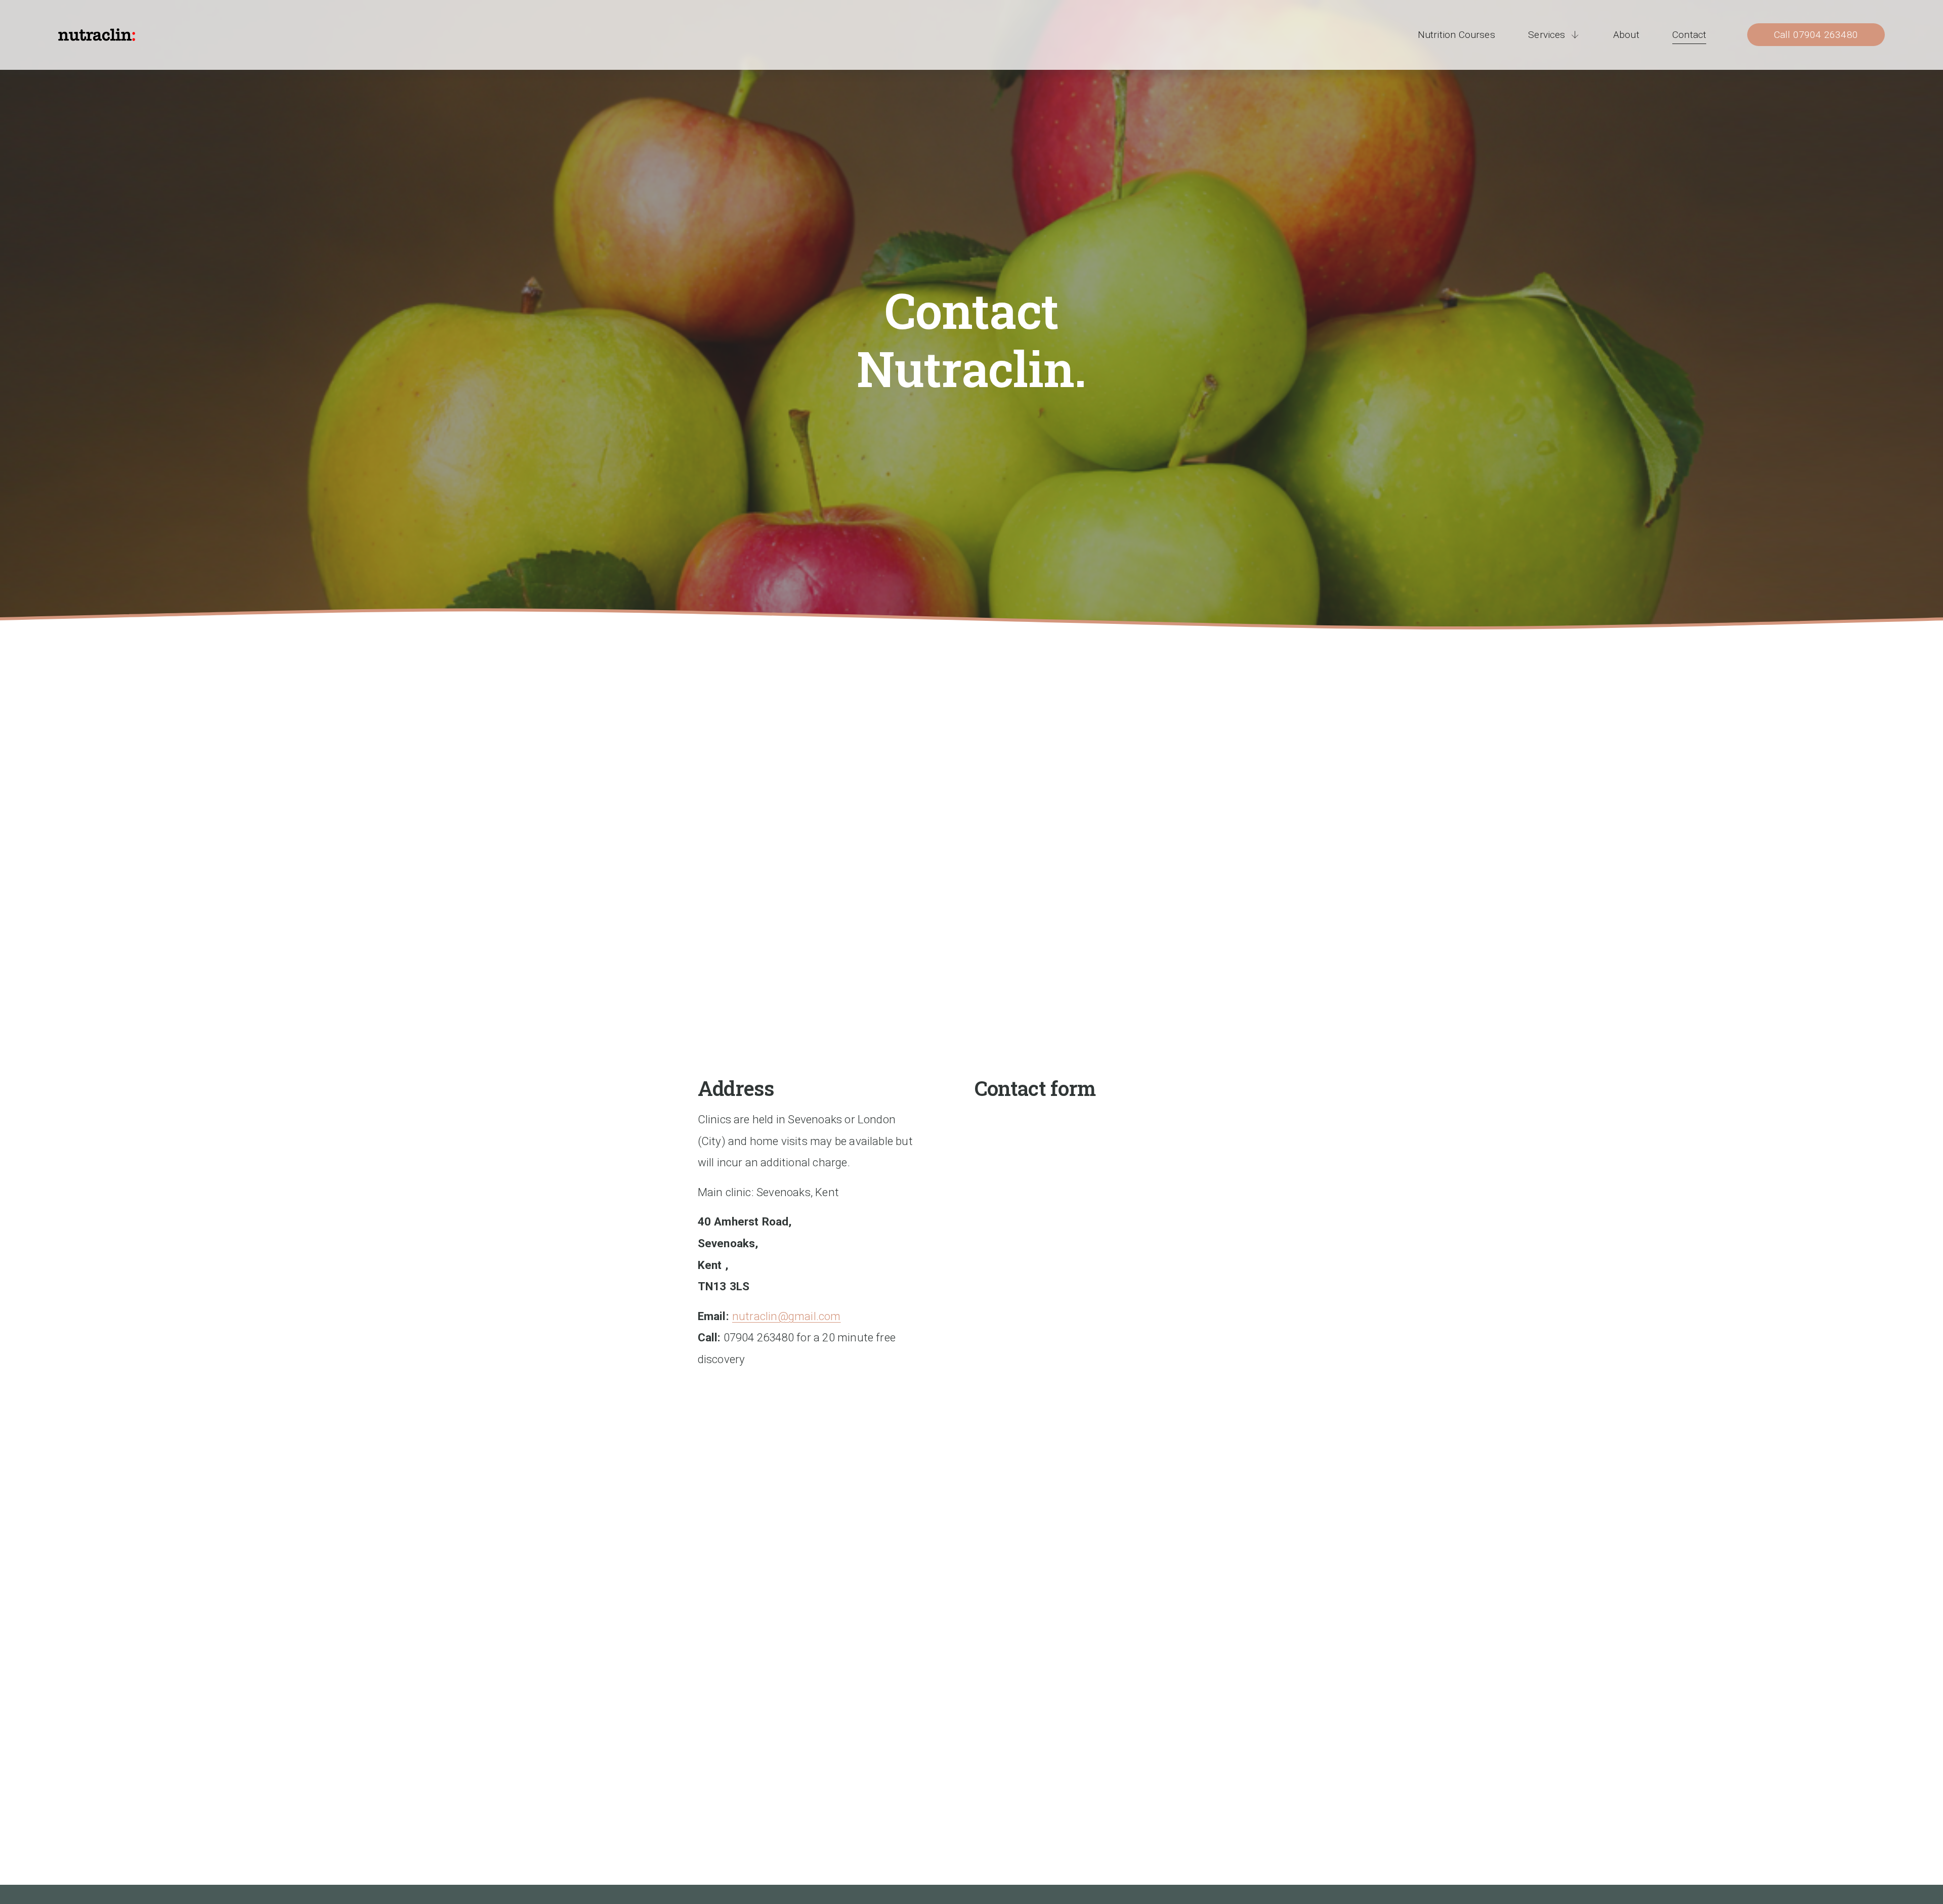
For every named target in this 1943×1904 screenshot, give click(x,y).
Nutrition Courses (1456, 35)
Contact (1689, 35)
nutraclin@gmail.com (787, 1316)
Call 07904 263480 (1816, 35)
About (1626, 35)
